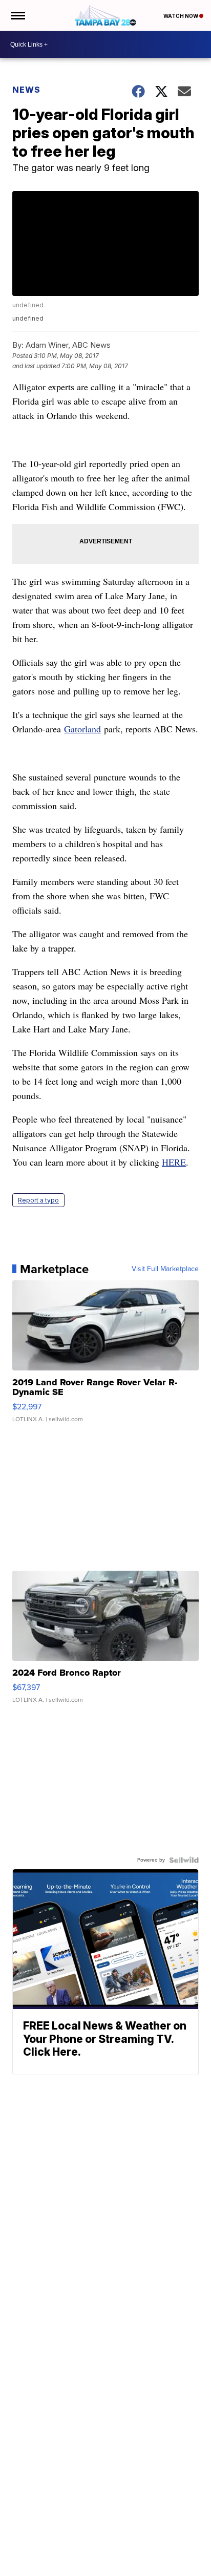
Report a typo (38, 1200)
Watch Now (181, 16)
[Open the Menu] (17, 15)
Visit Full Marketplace (165, 1269)
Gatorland (82, 729)
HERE (174, 1162)
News (26, 90)
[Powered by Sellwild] (184, 1860)
